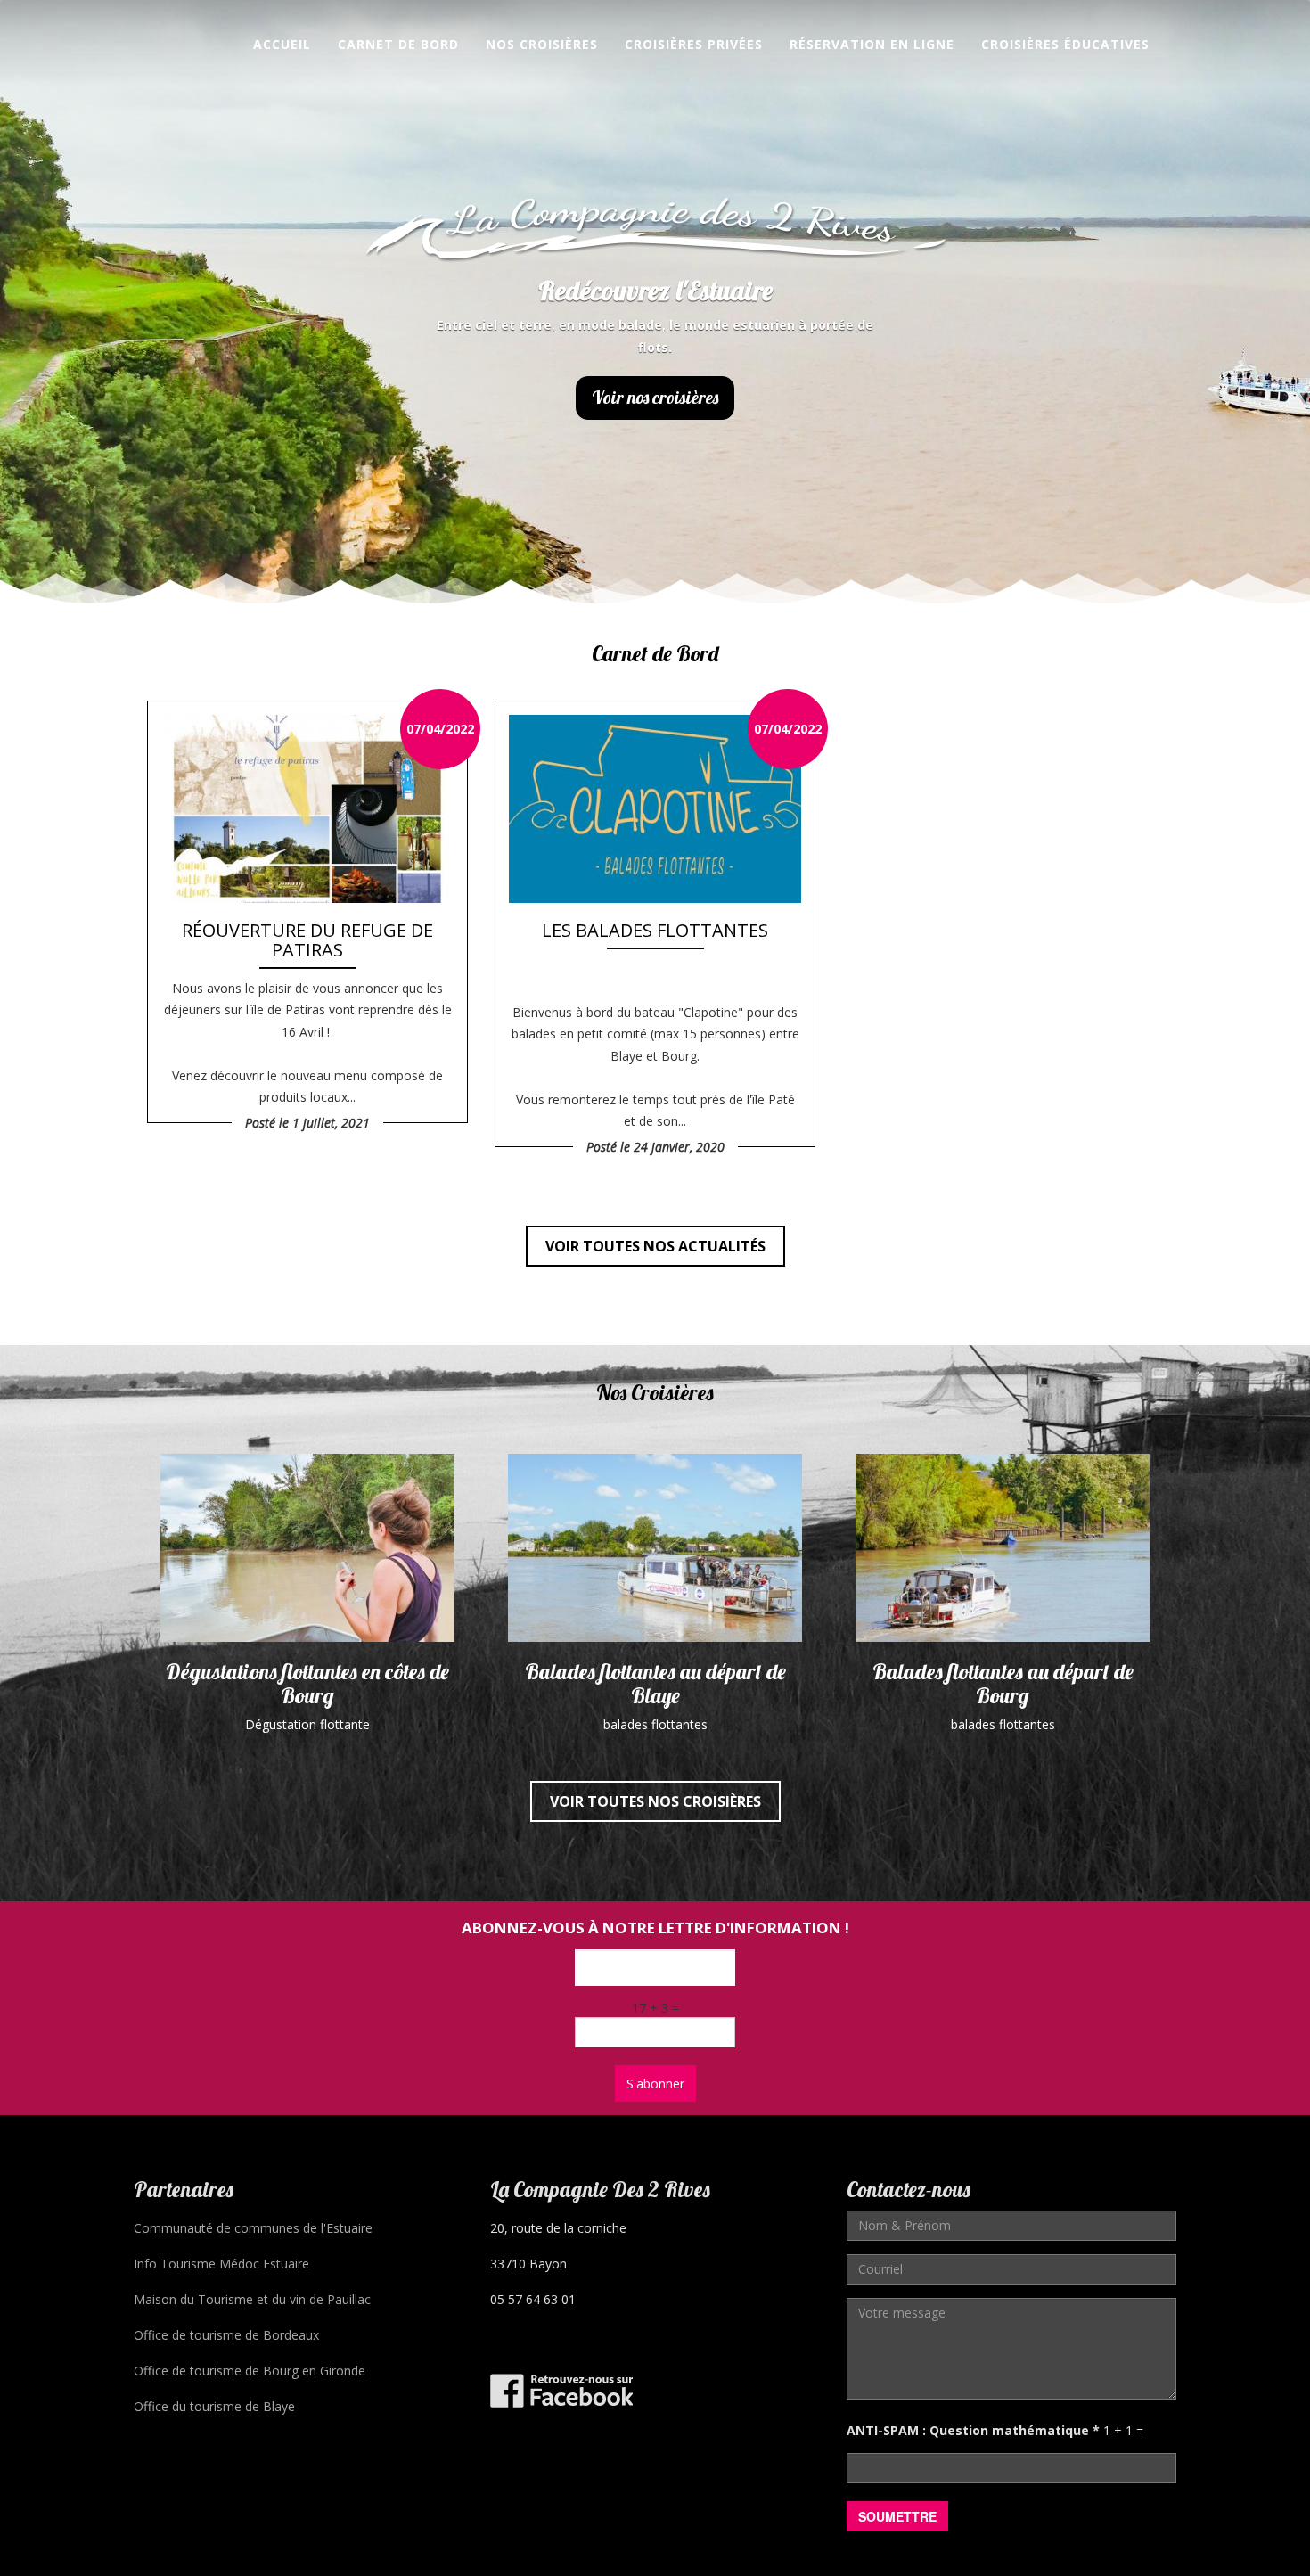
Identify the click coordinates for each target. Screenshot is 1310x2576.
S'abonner (655, 2084)
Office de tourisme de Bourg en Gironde (250, 2371)
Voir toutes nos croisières (655, 1801)
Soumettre (897, 2516)
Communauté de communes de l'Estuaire (253, 2228)
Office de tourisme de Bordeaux (226, 2335)
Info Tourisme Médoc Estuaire (221, 2264)
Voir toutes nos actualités (655, 1246)
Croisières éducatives (1065, 44)
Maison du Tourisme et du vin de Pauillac (252, 2299)
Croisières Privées (694, 44)
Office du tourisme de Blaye (214, 2406)
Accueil (282, 44)
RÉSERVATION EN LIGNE (872, 44)
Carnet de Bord (398, 44)
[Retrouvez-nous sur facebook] (561, 2388)
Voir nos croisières (655, 397)
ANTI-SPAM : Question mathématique (973, 2430)
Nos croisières (542, 44)
